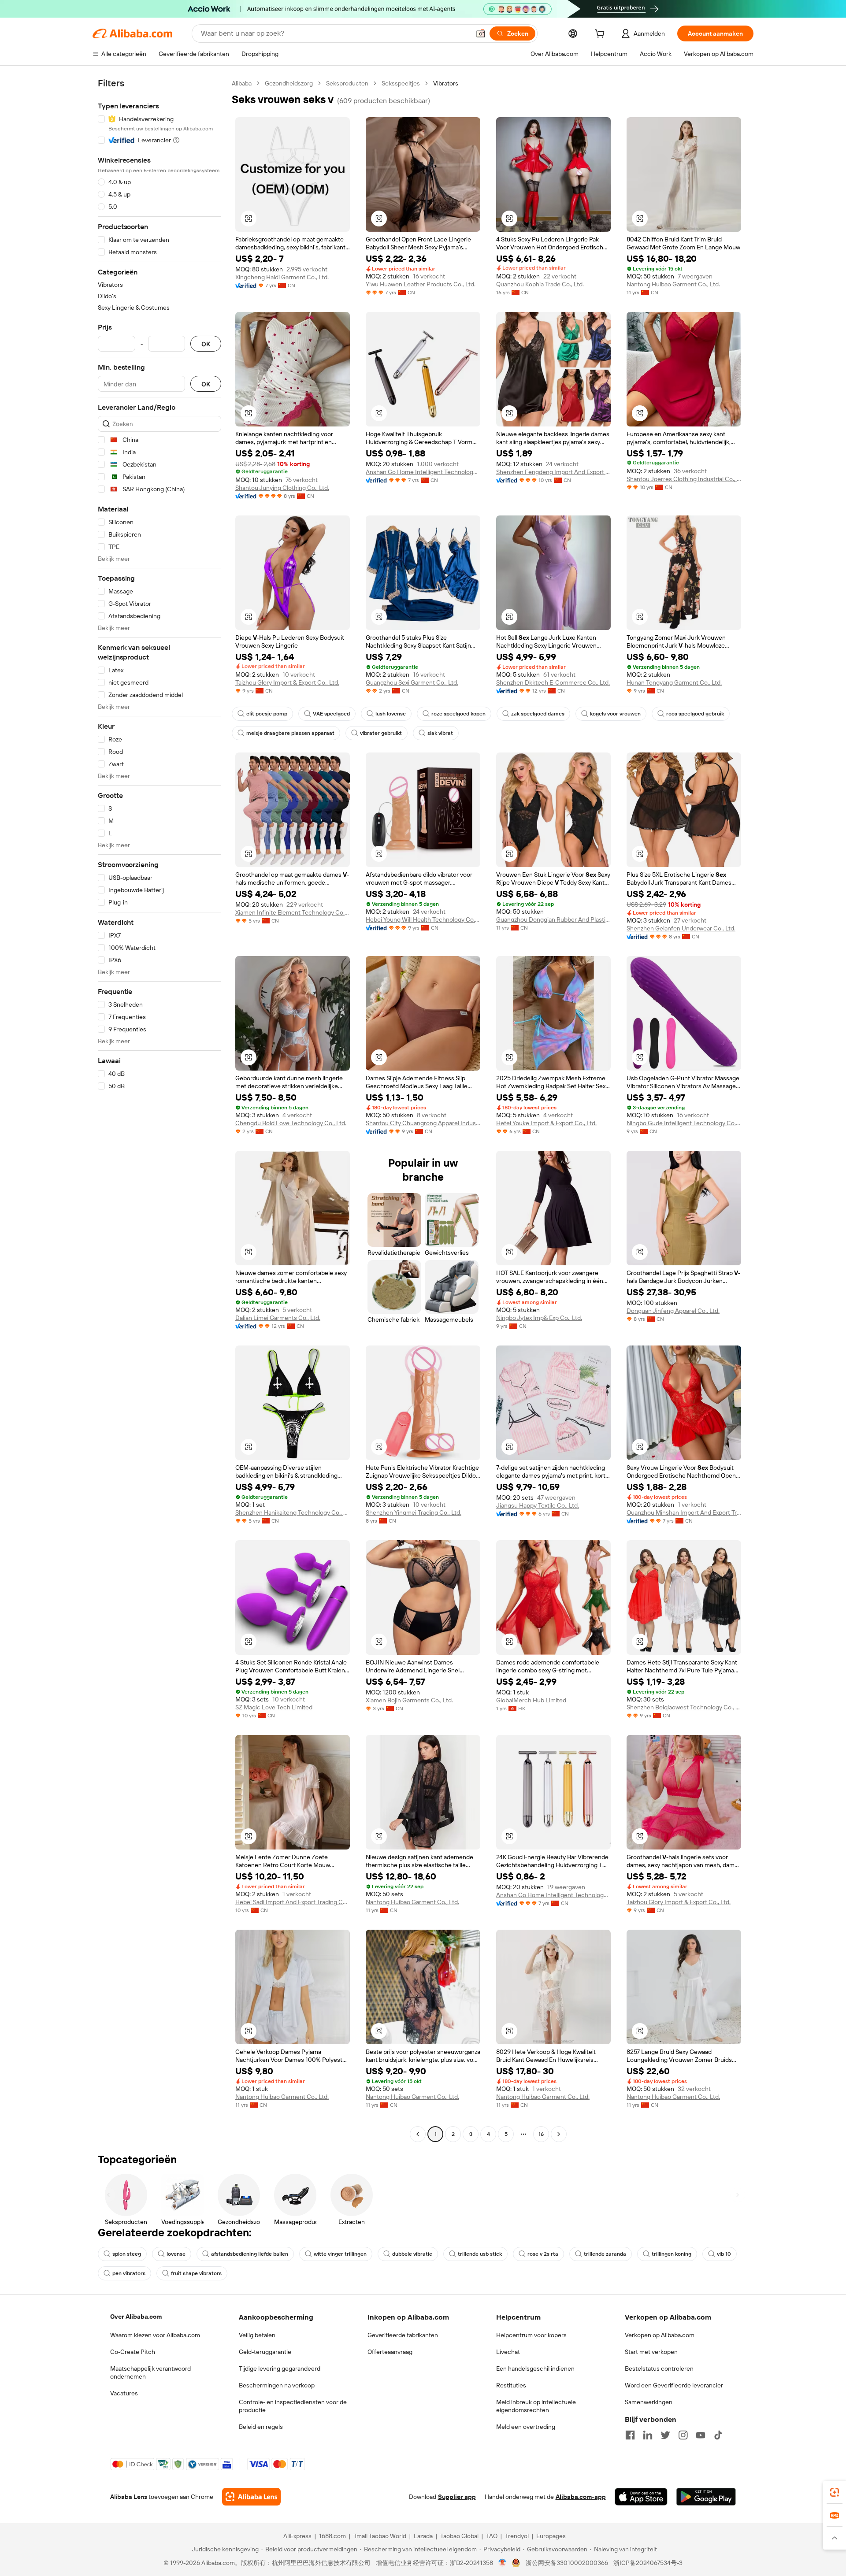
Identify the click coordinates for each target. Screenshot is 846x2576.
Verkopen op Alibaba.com (660, 2335)
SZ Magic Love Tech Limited (274, 1707)
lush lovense (391, 714)
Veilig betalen (257, 2335)
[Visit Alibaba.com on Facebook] (630, 2435)
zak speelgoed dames (538, 714)
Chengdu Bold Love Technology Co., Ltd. (291, 1123)
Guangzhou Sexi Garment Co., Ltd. (412, 682)
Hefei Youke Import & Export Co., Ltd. (546, 1123)
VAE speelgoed (331, 714)
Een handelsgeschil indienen (535, 2368)
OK (206, 344)
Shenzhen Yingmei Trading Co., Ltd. (414, 1512)
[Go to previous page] (418, 2134)
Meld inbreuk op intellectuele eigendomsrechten (536, 2406)
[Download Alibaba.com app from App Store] (641, 2497)
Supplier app (457, 2497)
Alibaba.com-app (581, 2497)
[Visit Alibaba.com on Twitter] (665, 2435)
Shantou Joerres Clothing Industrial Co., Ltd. (684, 479)
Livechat (508, 2352)
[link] (835, 2492)
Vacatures (124, 2393)
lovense (176, 2254)
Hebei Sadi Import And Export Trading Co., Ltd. (293, 1902)
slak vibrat (440, 733)
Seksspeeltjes (401, 83)
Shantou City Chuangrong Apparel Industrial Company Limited (423, 1123)
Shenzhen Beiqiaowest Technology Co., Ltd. (684, 1707)
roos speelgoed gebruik (695, 714)
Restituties (511, 2385)
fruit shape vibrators (196, 2273)
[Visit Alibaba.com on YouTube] (701, 2435)
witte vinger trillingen (340, 2254)
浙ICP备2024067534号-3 (648, 2563)
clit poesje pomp (267, 714)
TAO (492, 2536)
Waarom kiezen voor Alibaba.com (155, 2335)
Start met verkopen (651, 2352)
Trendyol (517, 2536)
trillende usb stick (480, 2254)
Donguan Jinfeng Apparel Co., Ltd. (673, 1311)
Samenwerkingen (649, 2402)
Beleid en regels (261, 2427)
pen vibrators (129, 2273)
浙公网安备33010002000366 (567, 2563)
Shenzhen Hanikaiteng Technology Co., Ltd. (293, 1512)
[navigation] (160, 1110)
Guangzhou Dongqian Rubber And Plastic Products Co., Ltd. (553, 919)
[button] (481, 33)
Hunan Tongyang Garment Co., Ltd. (674, 682)
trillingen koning (672, 2254)
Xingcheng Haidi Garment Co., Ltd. (282, 277)
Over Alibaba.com (136, 2317)
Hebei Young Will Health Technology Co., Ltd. (423, 919)
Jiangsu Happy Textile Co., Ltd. (538, 1505)
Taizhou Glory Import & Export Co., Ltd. (287, 682)
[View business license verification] (503, 2563)
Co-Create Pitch (133, 2352)
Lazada (423, 2536)
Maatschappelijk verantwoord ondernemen (150, 2372)
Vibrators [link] (446, 83)
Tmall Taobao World (380, 2536)
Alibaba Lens (129, 2497)
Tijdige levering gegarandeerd (280, 2368)
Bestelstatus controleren (659, 2368)
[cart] (601, 35)
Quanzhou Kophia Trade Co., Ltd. (540, 284)
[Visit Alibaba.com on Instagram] (683, 2435)
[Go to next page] (559, 2134)
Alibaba (242, 83)
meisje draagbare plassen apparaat (290, 733)
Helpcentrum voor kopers (531, 2335)
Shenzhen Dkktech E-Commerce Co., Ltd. (553, 682)
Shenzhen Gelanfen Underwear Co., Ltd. (681, 928)
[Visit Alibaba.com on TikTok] (718, 2435)
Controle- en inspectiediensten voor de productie (293, 2406)
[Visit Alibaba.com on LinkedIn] (648, 2435)
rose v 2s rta (543, 2254)
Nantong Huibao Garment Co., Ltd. (673, 284)
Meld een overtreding (526, 2427)
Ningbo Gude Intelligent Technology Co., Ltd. (684, 1123)
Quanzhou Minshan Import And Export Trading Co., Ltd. (684, 1512)
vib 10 (724, 2254)
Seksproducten (347, 83)
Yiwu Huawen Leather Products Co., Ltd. (421, 284)
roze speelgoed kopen (458, 714)
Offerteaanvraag (390, 2352)
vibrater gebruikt (381, 733)
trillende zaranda (605, 2254)
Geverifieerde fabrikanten (403, 2335)
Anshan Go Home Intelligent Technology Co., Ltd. (423, 472)
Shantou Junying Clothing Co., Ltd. (282, 488)
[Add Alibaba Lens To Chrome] (251, 2497)
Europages (551, 2536)
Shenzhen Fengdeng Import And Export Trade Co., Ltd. (553, 472)
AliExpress (297, 2536)
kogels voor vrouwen (615, 714)
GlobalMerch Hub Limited (531, 1700)
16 (541, 2134)
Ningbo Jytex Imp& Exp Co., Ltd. (539, 1318)
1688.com (332, 2536)
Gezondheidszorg (289, 83)
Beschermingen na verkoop (277, 2385)
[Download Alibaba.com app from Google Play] (706, 2497)
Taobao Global (459, 2536)
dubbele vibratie (412, 2254)
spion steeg (127, 2254)
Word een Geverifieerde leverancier (674, 2385)
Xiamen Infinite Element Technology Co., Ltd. (293, 912)
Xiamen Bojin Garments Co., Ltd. (409, 1700)
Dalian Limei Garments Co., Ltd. (278, 1318)
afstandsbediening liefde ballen (250, 2254)
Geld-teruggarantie (265, 2352)
